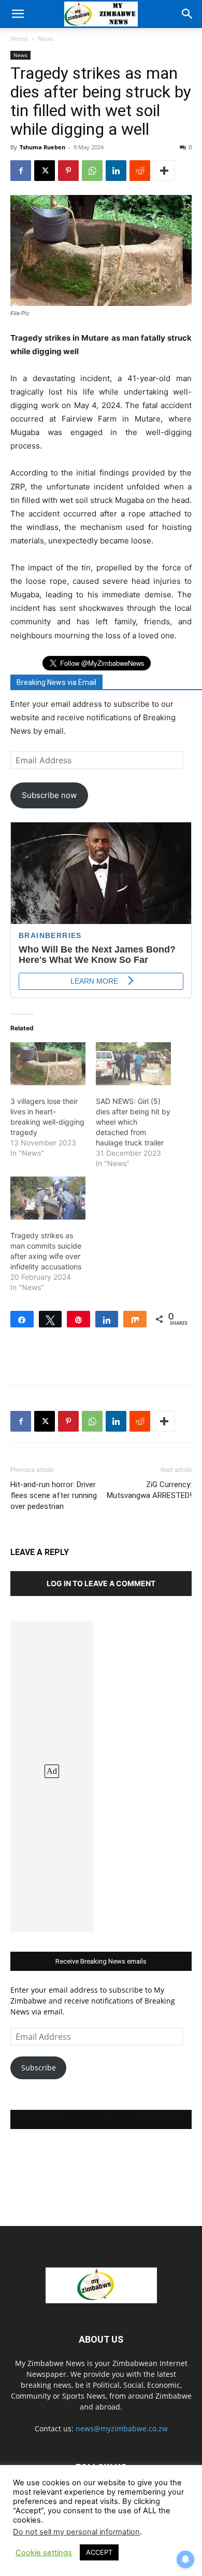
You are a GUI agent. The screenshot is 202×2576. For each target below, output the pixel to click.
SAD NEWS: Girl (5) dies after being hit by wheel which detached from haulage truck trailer (133, 1122)
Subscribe (39, 2068)
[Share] (22, 1319)
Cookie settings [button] (44, 2553)
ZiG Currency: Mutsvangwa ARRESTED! (149, 1490)
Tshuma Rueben (42, 147)
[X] (45, 171)
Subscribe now (49, 795)
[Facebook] (21, 171)
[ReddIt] (140, 171)
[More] (164, 171)
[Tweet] (51, 1319)
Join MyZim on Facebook (101, 2119)
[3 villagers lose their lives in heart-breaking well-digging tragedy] (48, 1064)
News (46, 39)
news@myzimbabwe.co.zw (122, 2428)
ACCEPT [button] (99, 2552)
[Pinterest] (68, 171)
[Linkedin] (116, 171)
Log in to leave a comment (101, 1583)
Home (19, 39)
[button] (18, 14)
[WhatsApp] (92, 171)
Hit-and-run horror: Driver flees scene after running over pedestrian (54, 1495)
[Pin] (78, 1319)
